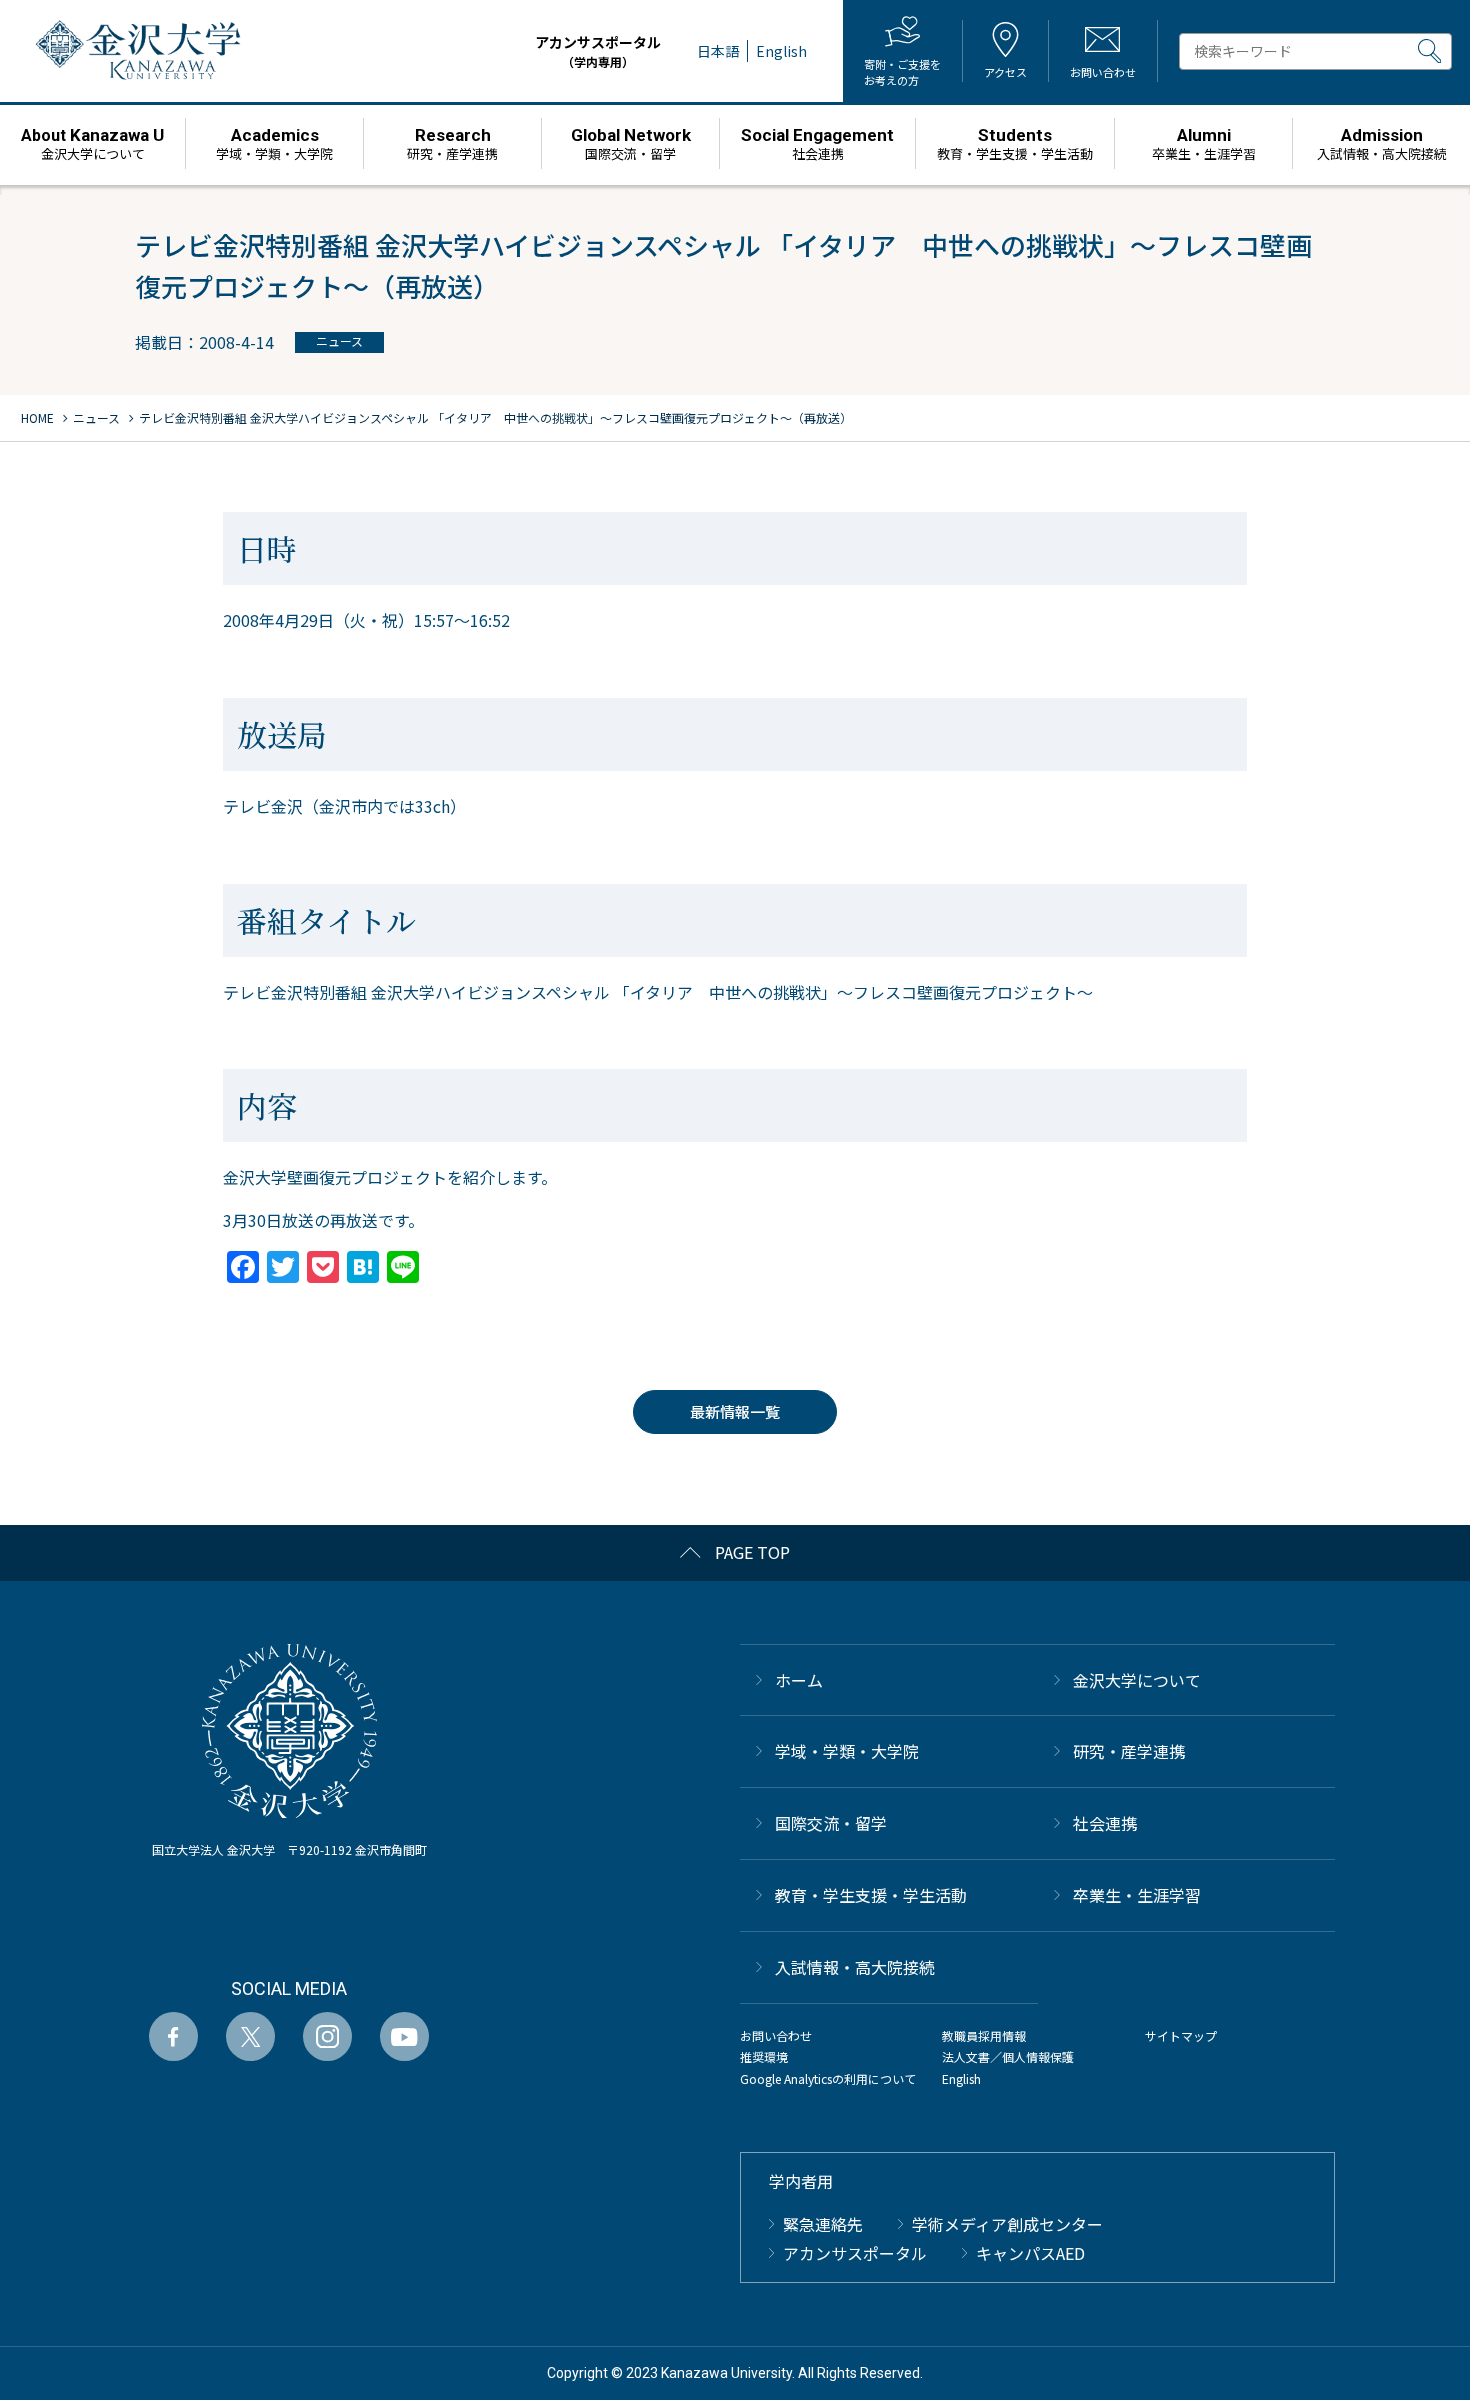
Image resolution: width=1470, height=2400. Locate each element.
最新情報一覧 (735, 1411)
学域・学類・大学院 (847, 1751)
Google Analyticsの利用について (828, 2078)
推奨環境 (764, 2056)
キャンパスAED (1030, 2253)
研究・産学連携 (1129, 1751)
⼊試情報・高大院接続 (855, 1967)
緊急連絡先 (823, 2224)
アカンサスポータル (598, 51)
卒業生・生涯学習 (1137, 1895)
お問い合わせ (776, 2035)
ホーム (799, 1680)
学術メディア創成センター (1007, 2224)
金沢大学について (1137, 1680)
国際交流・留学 (831, 1823)
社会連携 (1105, 1823)
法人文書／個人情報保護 (1008, 2056)
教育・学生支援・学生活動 (871, 1895)
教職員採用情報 (984, 2035)
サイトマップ (1181, 2035)
